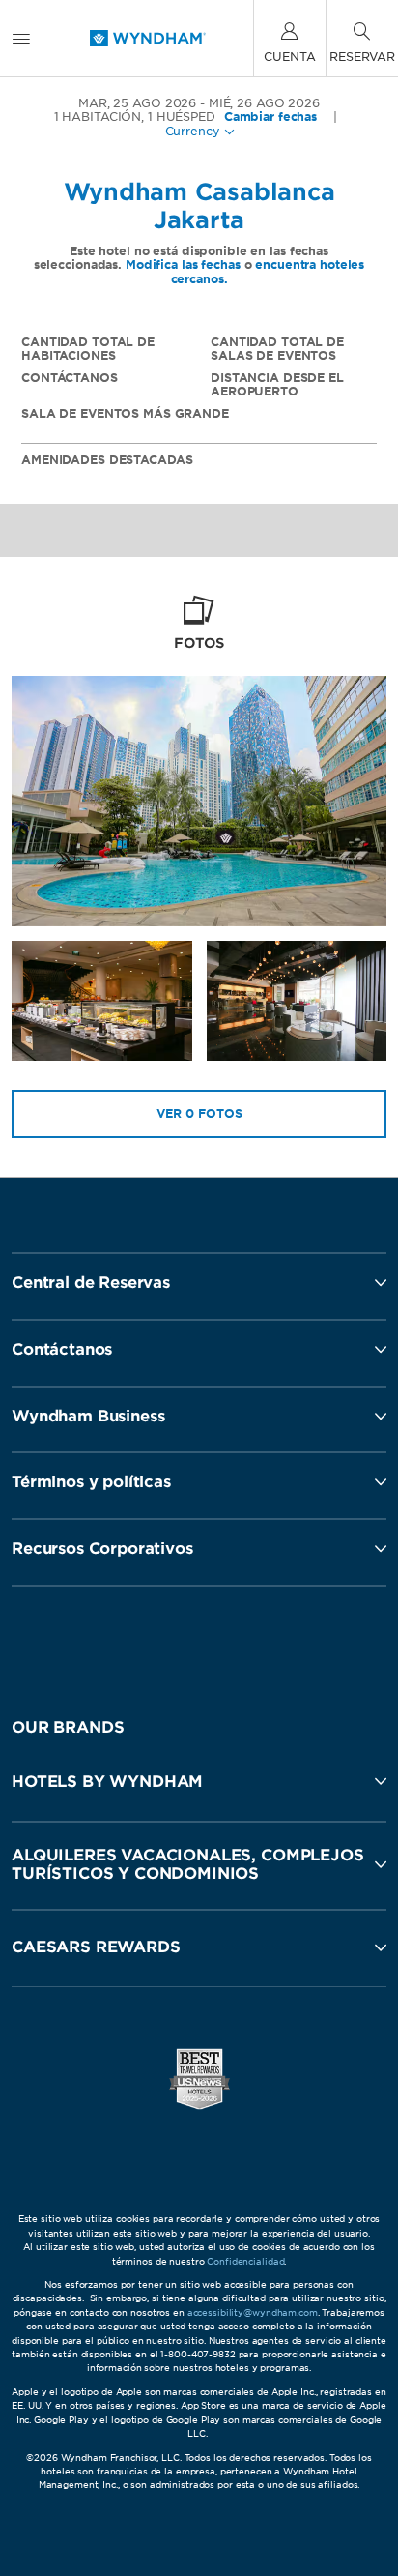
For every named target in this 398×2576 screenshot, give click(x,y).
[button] (199, 1781)
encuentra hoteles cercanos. (268, 271)
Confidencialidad (245, 2261)
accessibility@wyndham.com (253, 2313)
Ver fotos (199, 1113)
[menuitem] (21, 38)
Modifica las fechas (183, 264)
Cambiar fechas (270, 117)
